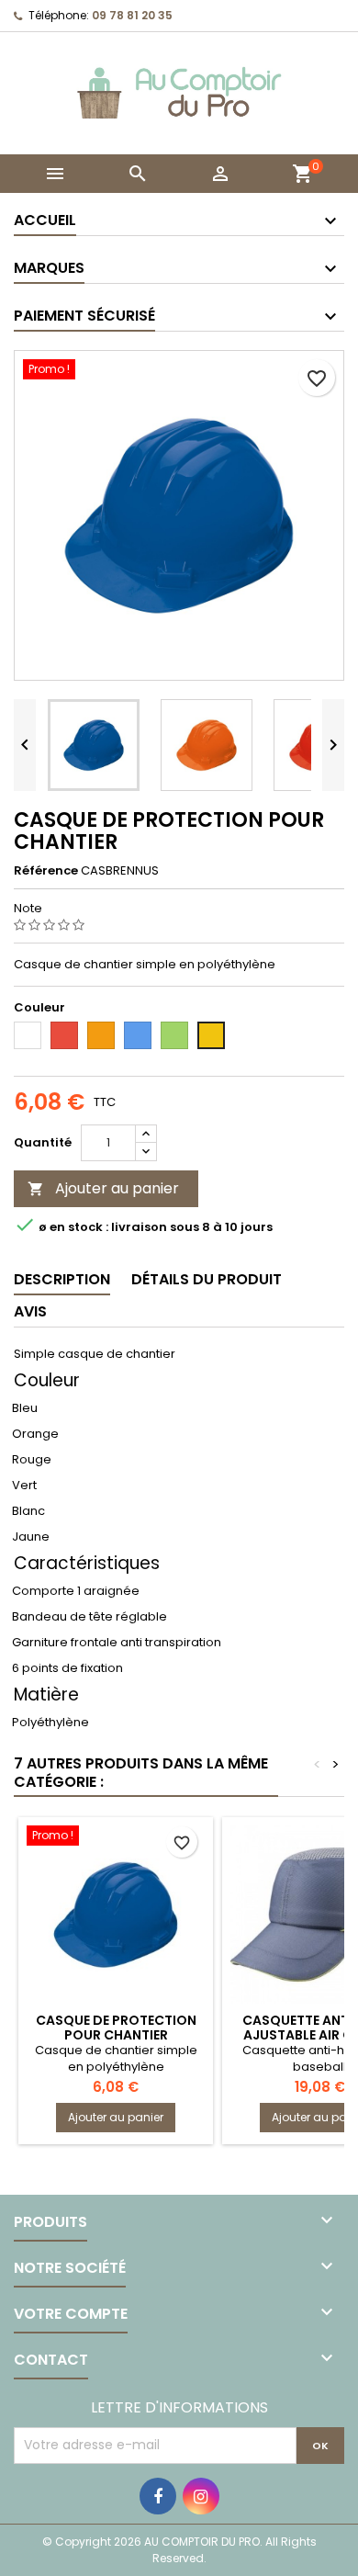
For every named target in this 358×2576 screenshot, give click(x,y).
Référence (46, 871)
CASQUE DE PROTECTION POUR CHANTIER (116, 2028)
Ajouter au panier (103, 1188)
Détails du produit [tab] (207, 1279)
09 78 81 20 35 (132, 15)
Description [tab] (62, 1279)
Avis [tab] (30, 1311)
